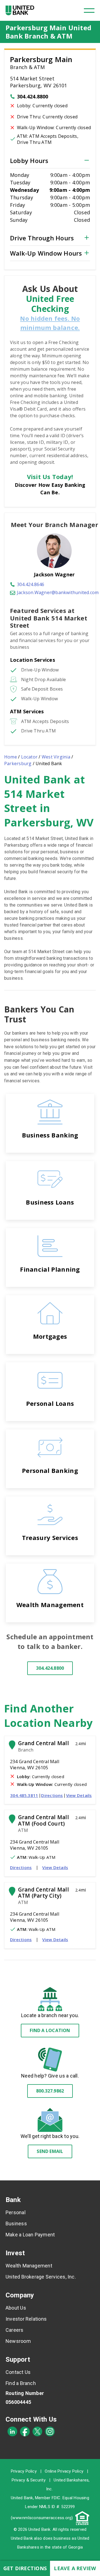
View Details (79, 1795)
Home (11, 757)
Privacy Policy (24, 2471)
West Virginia (56, 757)
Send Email (50, 2151)
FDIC (56, 2498)
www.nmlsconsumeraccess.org (42, 2518)
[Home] (20, 10)
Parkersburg (18, 763)
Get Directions (25, 2568)
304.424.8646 (31, 584)
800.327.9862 (50, 2091)
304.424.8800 (33, 96)
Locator (29, 757)
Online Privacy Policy (64, 2471)
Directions (52, 1795)
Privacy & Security (29, 2480)
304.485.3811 (24, 1795)
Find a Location (50, 2030)
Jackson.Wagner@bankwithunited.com (58, 592)
